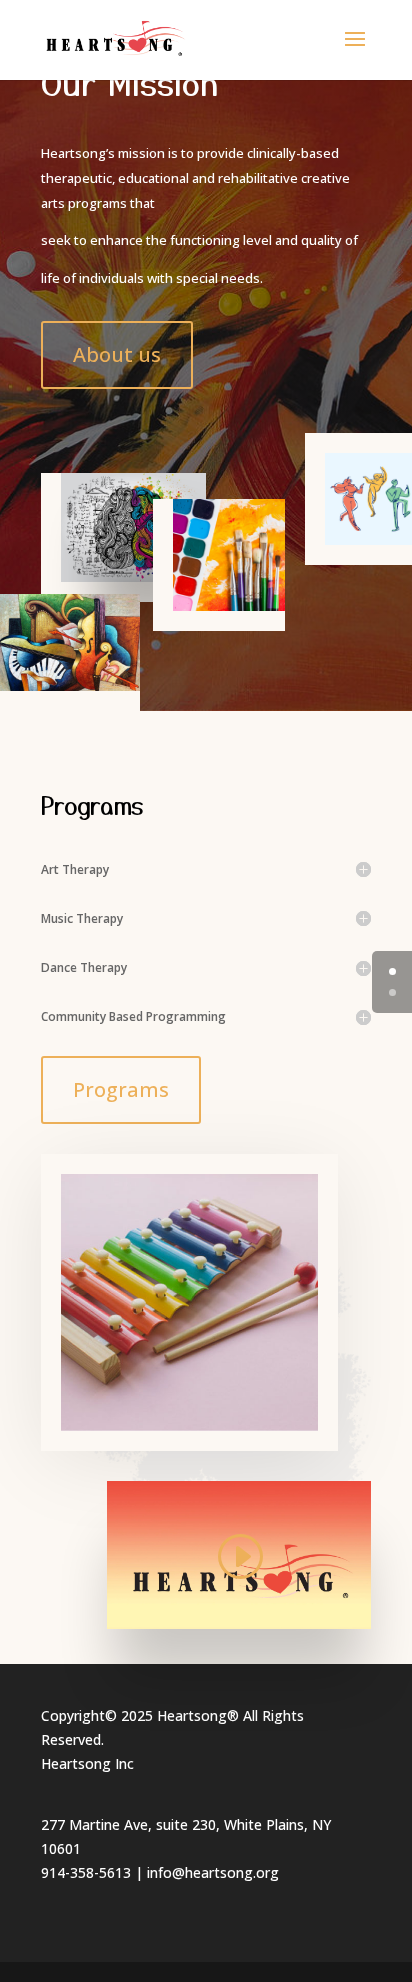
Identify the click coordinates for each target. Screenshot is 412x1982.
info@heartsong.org (213, 1872)
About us (117, 354)
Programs (121, 1089)
